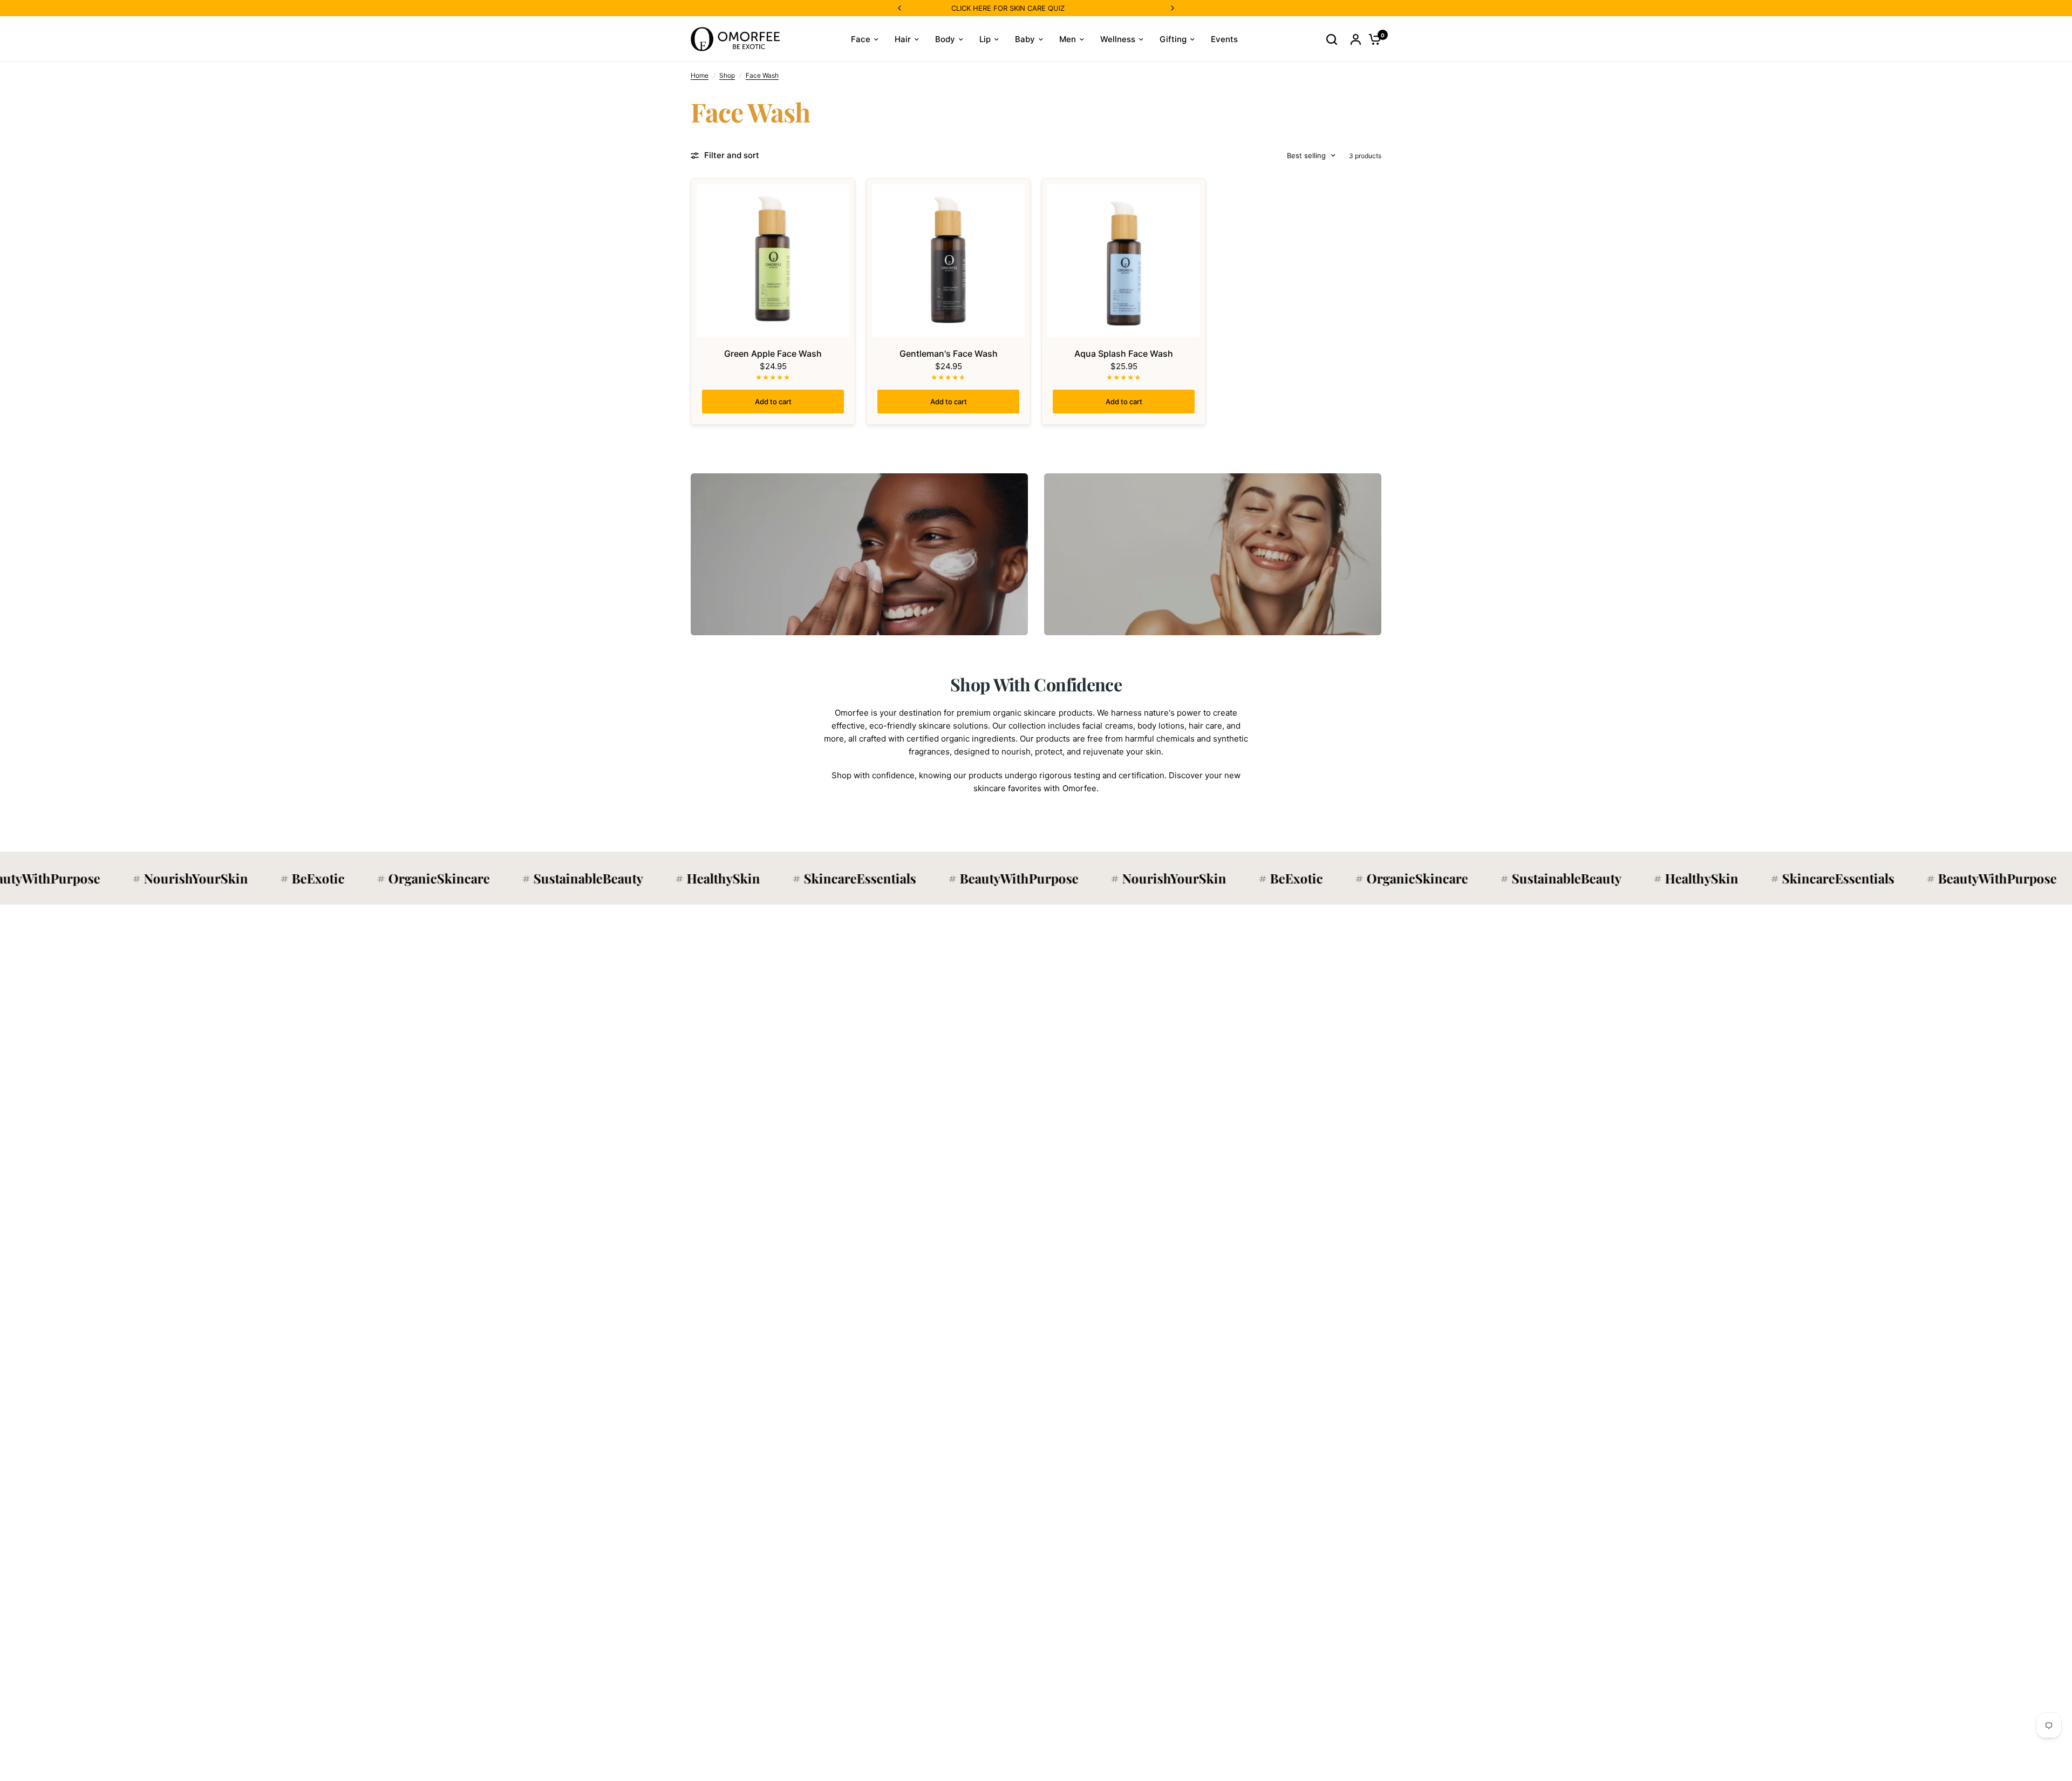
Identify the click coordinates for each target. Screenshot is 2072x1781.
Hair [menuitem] (903, 39)
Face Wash (762, 75)
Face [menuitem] (861, 39)
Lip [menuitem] (985, 39)
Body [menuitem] (945, 39)
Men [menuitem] (1068, 39)
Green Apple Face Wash (773, 354)
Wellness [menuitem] (1118, 39)
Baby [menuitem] (1025, 39)
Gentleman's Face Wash (949, 354)
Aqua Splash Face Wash (1124, 354)
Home (700, 75)
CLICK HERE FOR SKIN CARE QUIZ (953, 8)
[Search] (1332, 39)
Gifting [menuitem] (1173, 39)
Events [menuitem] (1224, 39)
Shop (727, 75)
